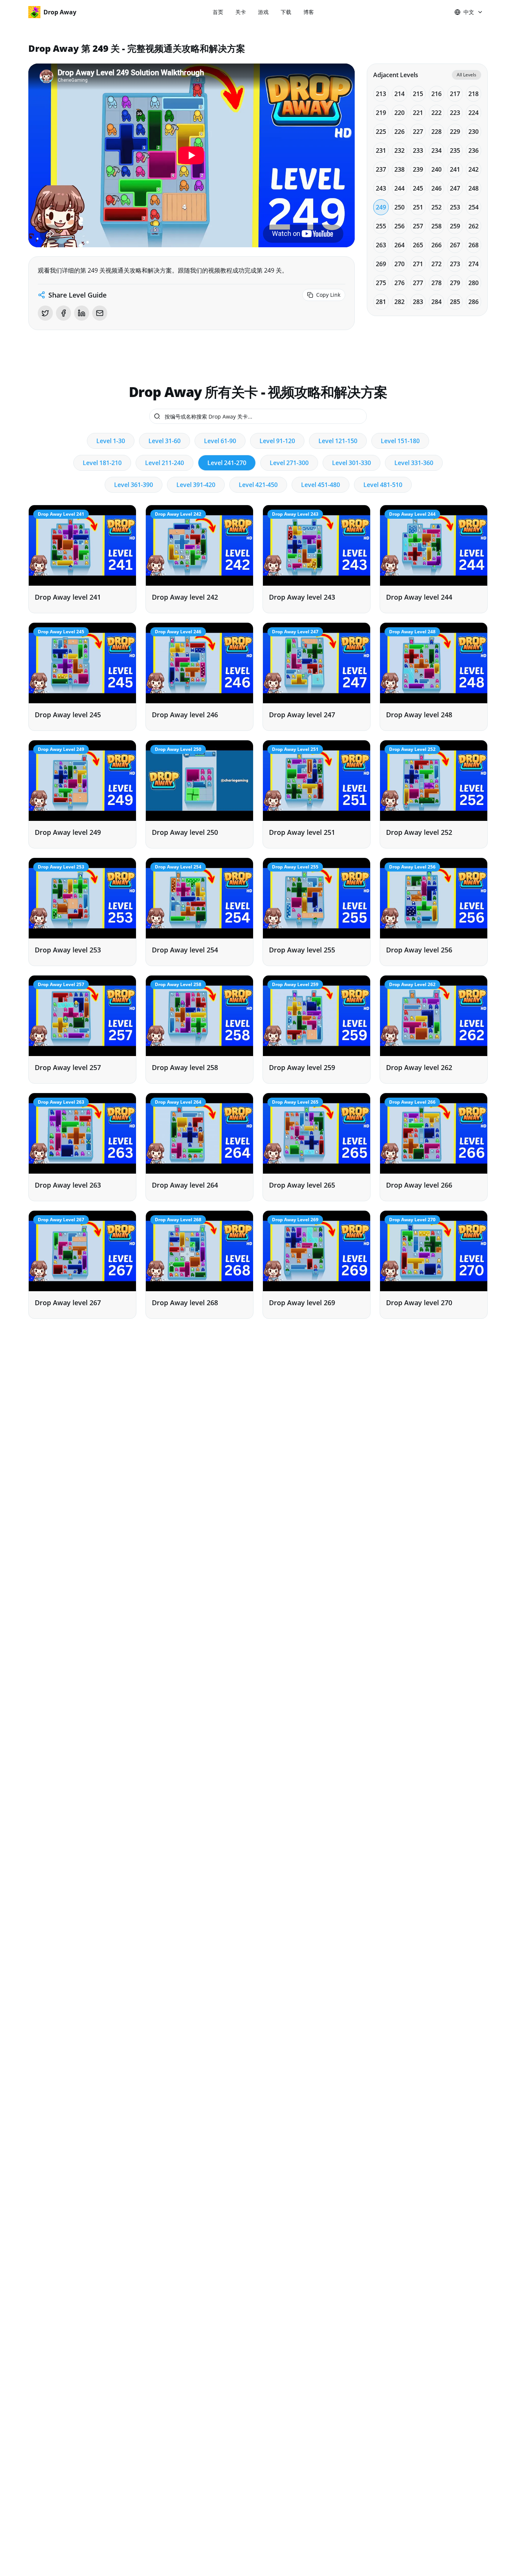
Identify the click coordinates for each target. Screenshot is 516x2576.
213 (381, 94)
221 (418, 113)
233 (418, 150)
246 (436, 188)
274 (474, 264)
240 (436, 169)
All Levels (467, 75)
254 (474, 207)
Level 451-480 (321, 485)
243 (381, 188)
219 (381, 113)
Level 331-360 (414, 463)
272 (436, 264)
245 (418, 188)
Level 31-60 (165, 441)
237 (381, 169)
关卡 (241, 12)
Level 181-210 (102, 463)
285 (455, 302)
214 (399, 94)
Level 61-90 (220, 441)
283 (418, 302)
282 (399, 302)
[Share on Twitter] (45, 313)
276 (399, 283)
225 (381, 132)
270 (399, 264)
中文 (469, 12)
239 (418, 169)
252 (436, 207)
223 (455, 113)
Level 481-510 (383, 485)
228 (436, 132)
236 (474, 150)
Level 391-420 (196, 485)
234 (436, 150)
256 (399, 226)
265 (418, 245)
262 (474, 226)
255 (381, 226)
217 (455, 94)
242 (474, 169)
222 (436, 113)
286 (474, 302)
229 (455, 132)
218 (474, 94)
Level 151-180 (400, 441)
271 (418, 264)
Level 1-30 (111, 441)
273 (455, 264)
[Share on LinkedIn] (82, 313)
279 (455, 283)
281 (381, 302)
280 (474, 283)
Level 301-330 (351, 463)
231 (381, 150)
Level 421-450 (258, 485)
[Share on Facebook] (63, 313)
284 (436, 302)
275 (381, 283)
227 (418, 132)
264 (399, 245)
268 (474, 245)
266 (436, 245)
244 (399, 188)
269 (381, 264)
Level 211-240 (165, 463)
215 (418, 94)
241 (455, 169)
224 (474, 113)
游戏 (263, 12)
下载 (286, 12)
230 (474, 132)
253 (455, 207)
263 (381, 245)
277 (418, 283)
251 (418, 207)
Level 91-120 (277, 441)
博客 (309, 12)
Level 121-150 (338, 441)
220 (399, 113)
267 (455, 245)
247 (455, 188)
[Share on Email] (100, 313)
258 (436, 226)
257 (418, 226)
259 (455, 226)
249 (381, 207)
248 (474, 188)
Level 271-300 (289, 463)
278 (436, 283)
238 (399, 169)
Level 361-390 (134, 485)
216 (436, 94)
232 (399, 150)
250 (399, 207)
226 (399, 132)
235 (455, 150)
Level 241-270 (227, 463)
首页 (218, 12)
